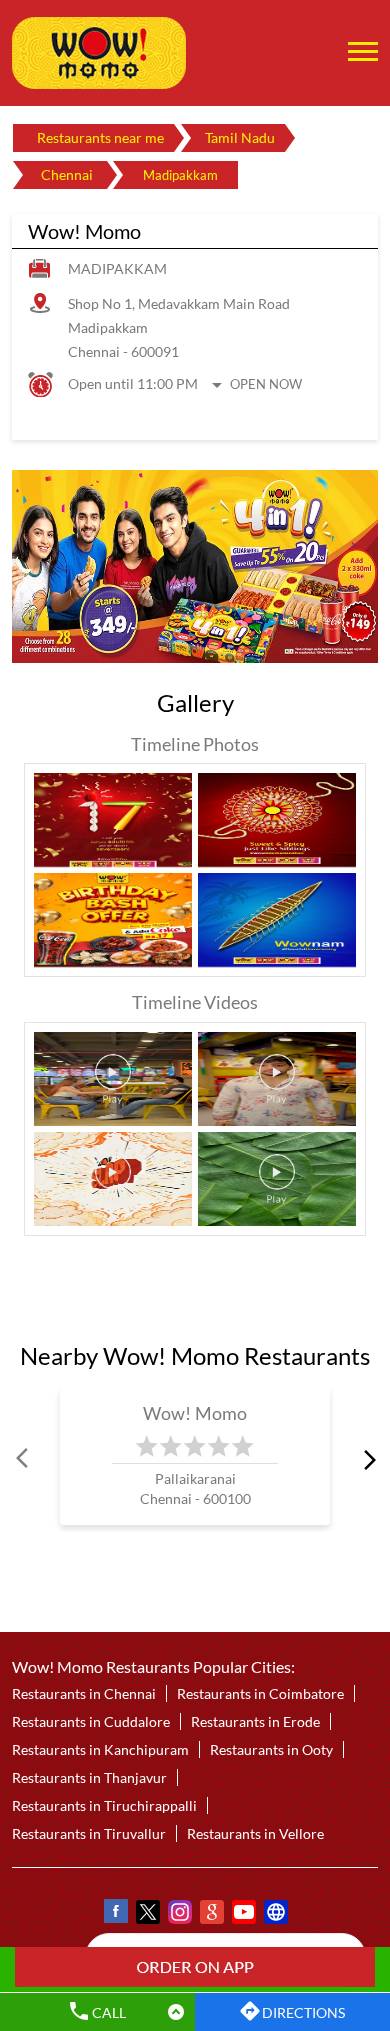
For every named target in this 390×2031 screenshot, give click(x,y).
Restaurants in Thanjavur (89, 1777)
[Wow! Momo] (99, 53)
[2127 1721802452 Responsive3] (195, 1967)
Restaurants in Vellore (255, 1833)
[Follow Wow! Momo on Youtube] (243, 1914)
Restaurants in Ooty (271, 1749)
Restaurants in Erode (255, 1721)
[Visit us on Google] (211, 1914)
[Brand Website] (275, 1914)
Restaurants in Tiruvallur (89, 1833)
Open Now (266, 384)
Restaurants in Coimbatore (260, 1693)
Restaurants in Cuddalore (91, 1721)
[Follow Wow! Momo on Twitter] (147, 1914)
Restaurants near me (100, 137)
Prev (24, 1460)
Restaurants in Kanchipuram (100, 1749)
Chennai (67, 174)
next (366, 1460)
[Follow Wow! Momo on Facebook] (115, 1914)
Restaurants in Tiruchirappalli (104, 1805)
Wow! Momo (195, 1413)
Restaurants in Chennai (84, 1693)
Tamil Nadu (240, 137)
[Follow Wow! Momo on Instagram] (179, 1914)
